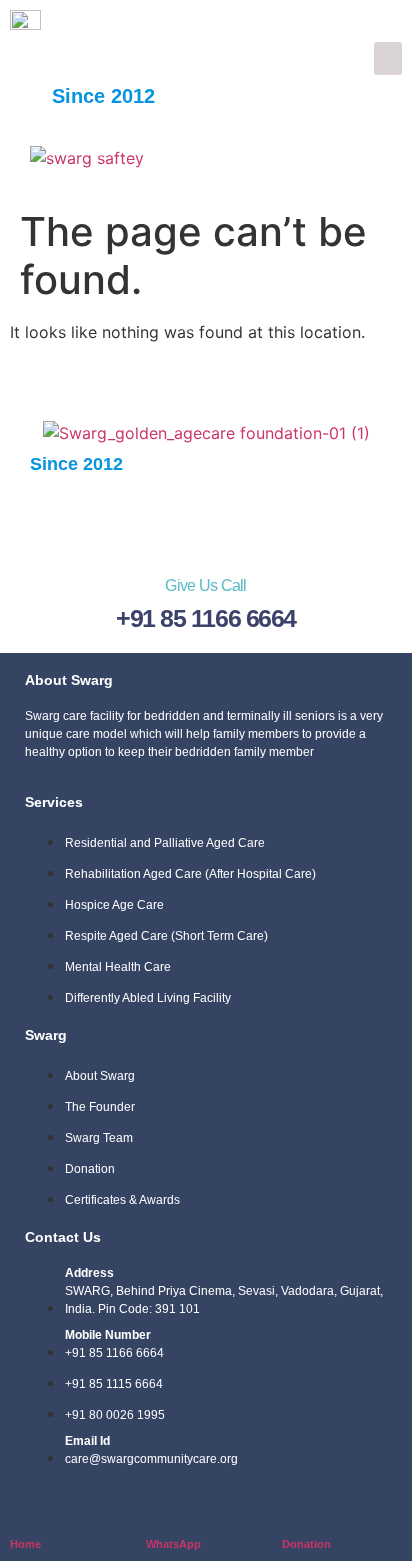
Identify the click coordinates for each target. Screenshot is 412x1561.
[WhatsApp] (158, 1511)
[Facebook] (86, 518)
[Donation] (294, 1511)
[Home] (22, 1511)
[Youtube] (326, 518)
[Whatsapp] (206, 518)
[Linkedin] (266, 518)
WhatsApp (173, 1544)
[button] (388, 58)
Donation (306, 1544)
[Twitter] (146, 518)
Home (25, 1544)
